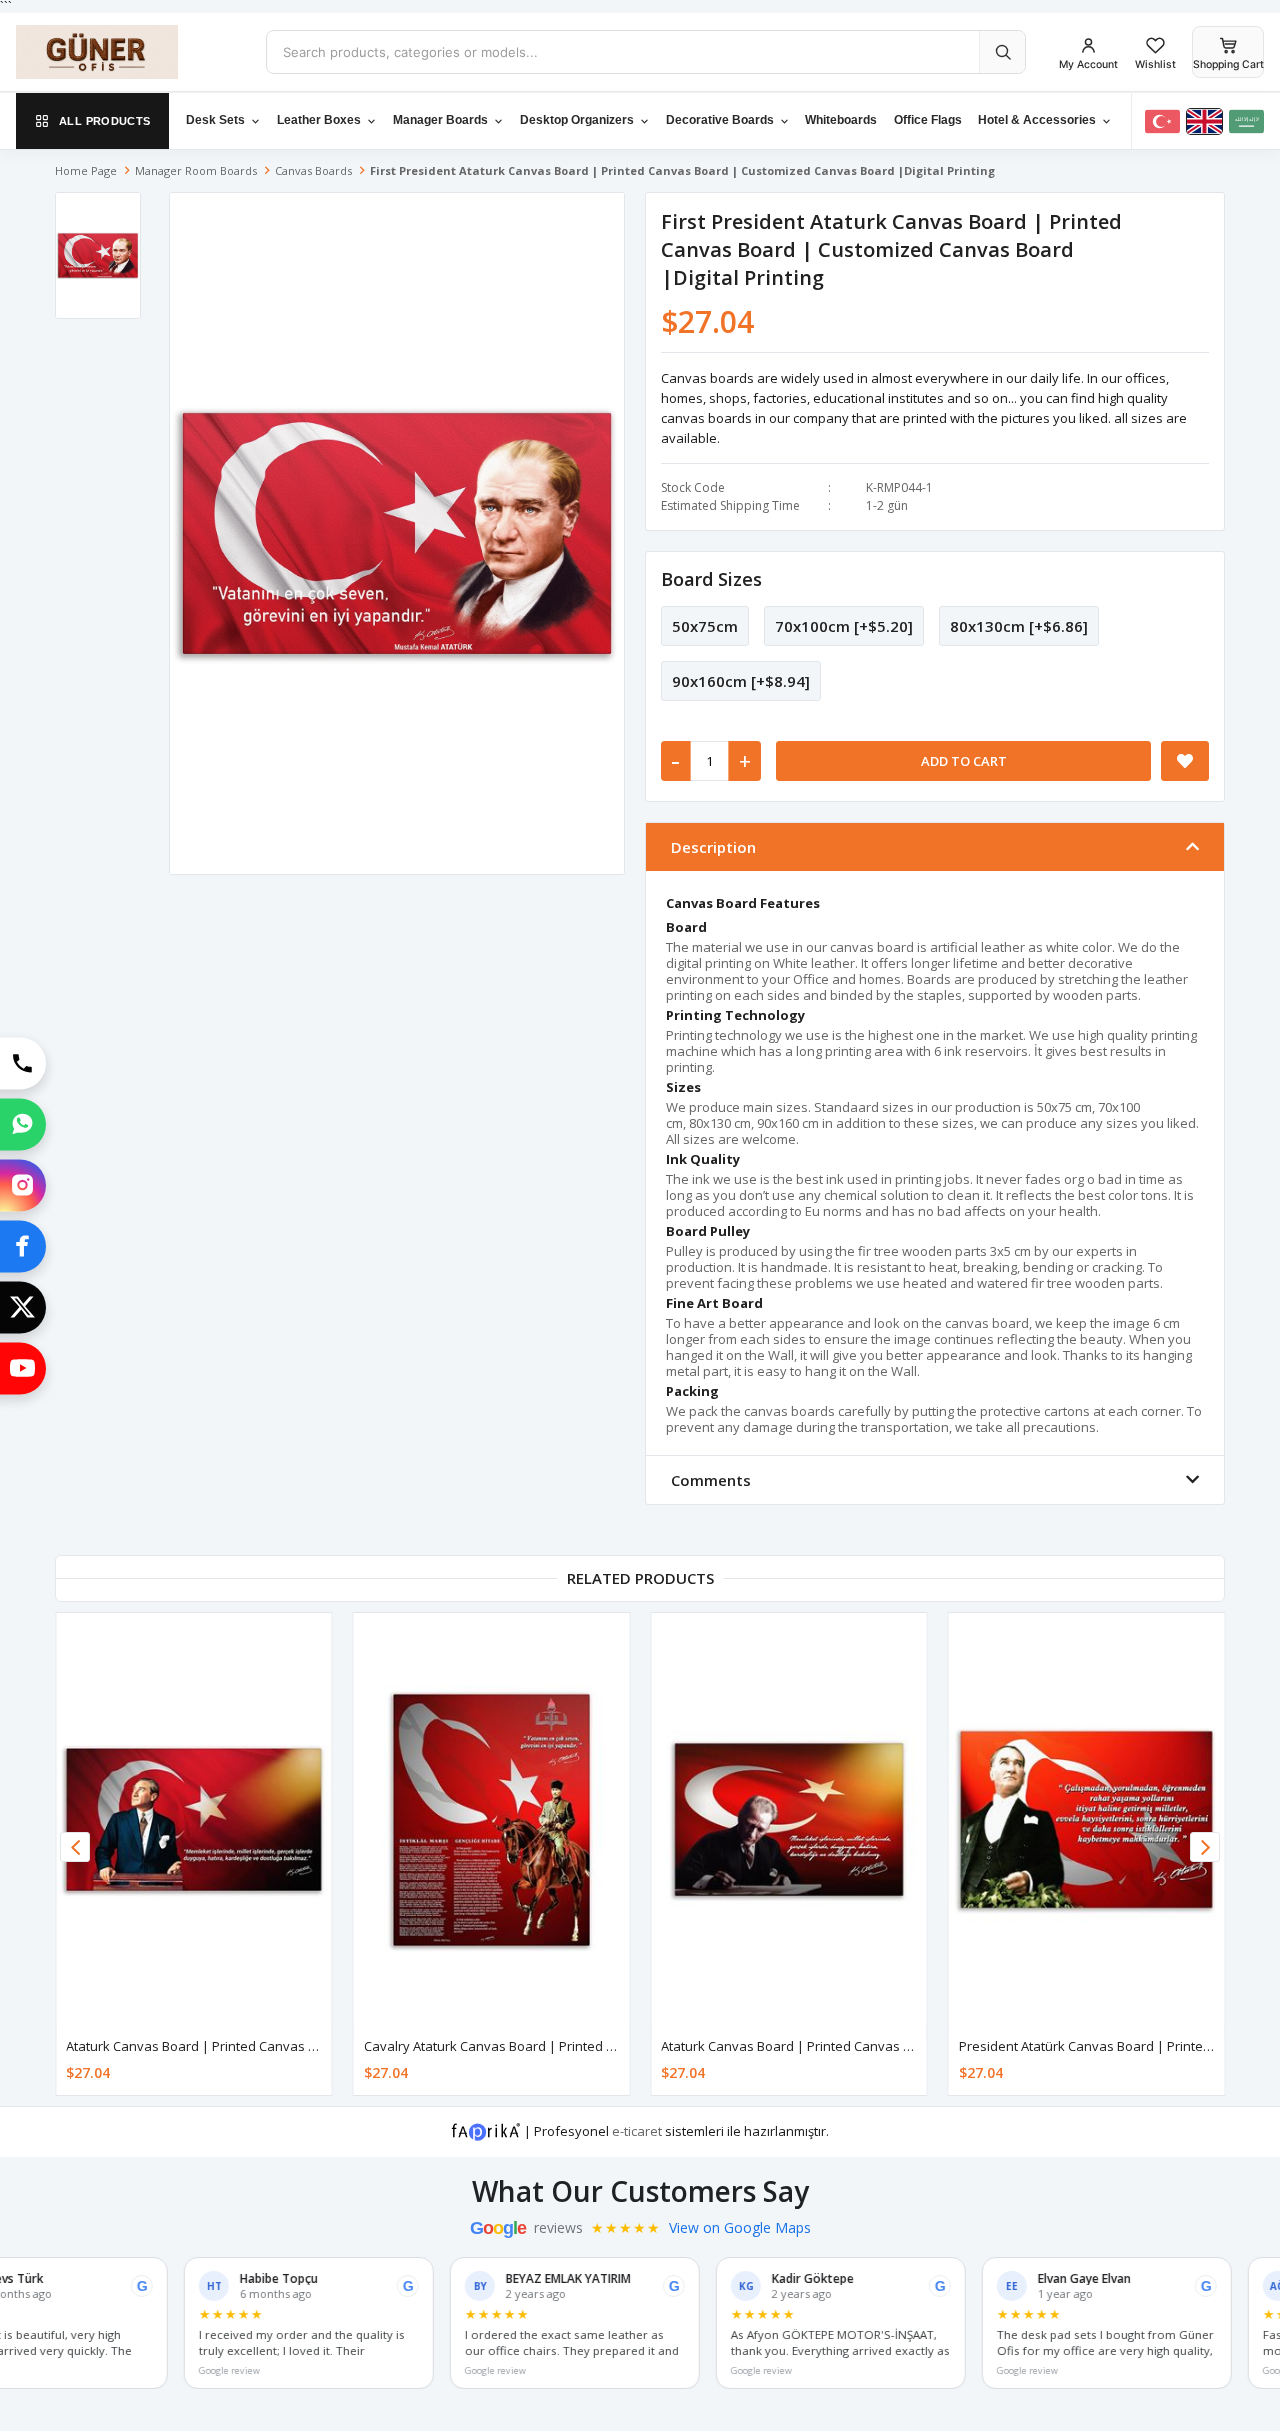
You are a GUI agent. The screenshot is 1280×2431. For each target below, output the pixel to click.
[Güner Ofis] (126, 52)
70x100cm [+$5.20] (844, 626)
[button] (1205, 1847)
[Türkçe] (1162, 121)
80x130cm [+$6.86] (1019, 626)
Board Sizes (711, 579)
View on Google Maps (740, 2228)
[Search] (1002, 52)
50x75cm (705, 626)
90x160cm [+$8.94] (741, 681)
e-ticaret (637, 2131)
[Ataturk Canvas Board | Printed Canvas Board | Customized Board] (194, 1819)
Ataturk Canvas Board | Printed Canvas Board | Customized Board (268, 2046)
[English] (1204, 121)
